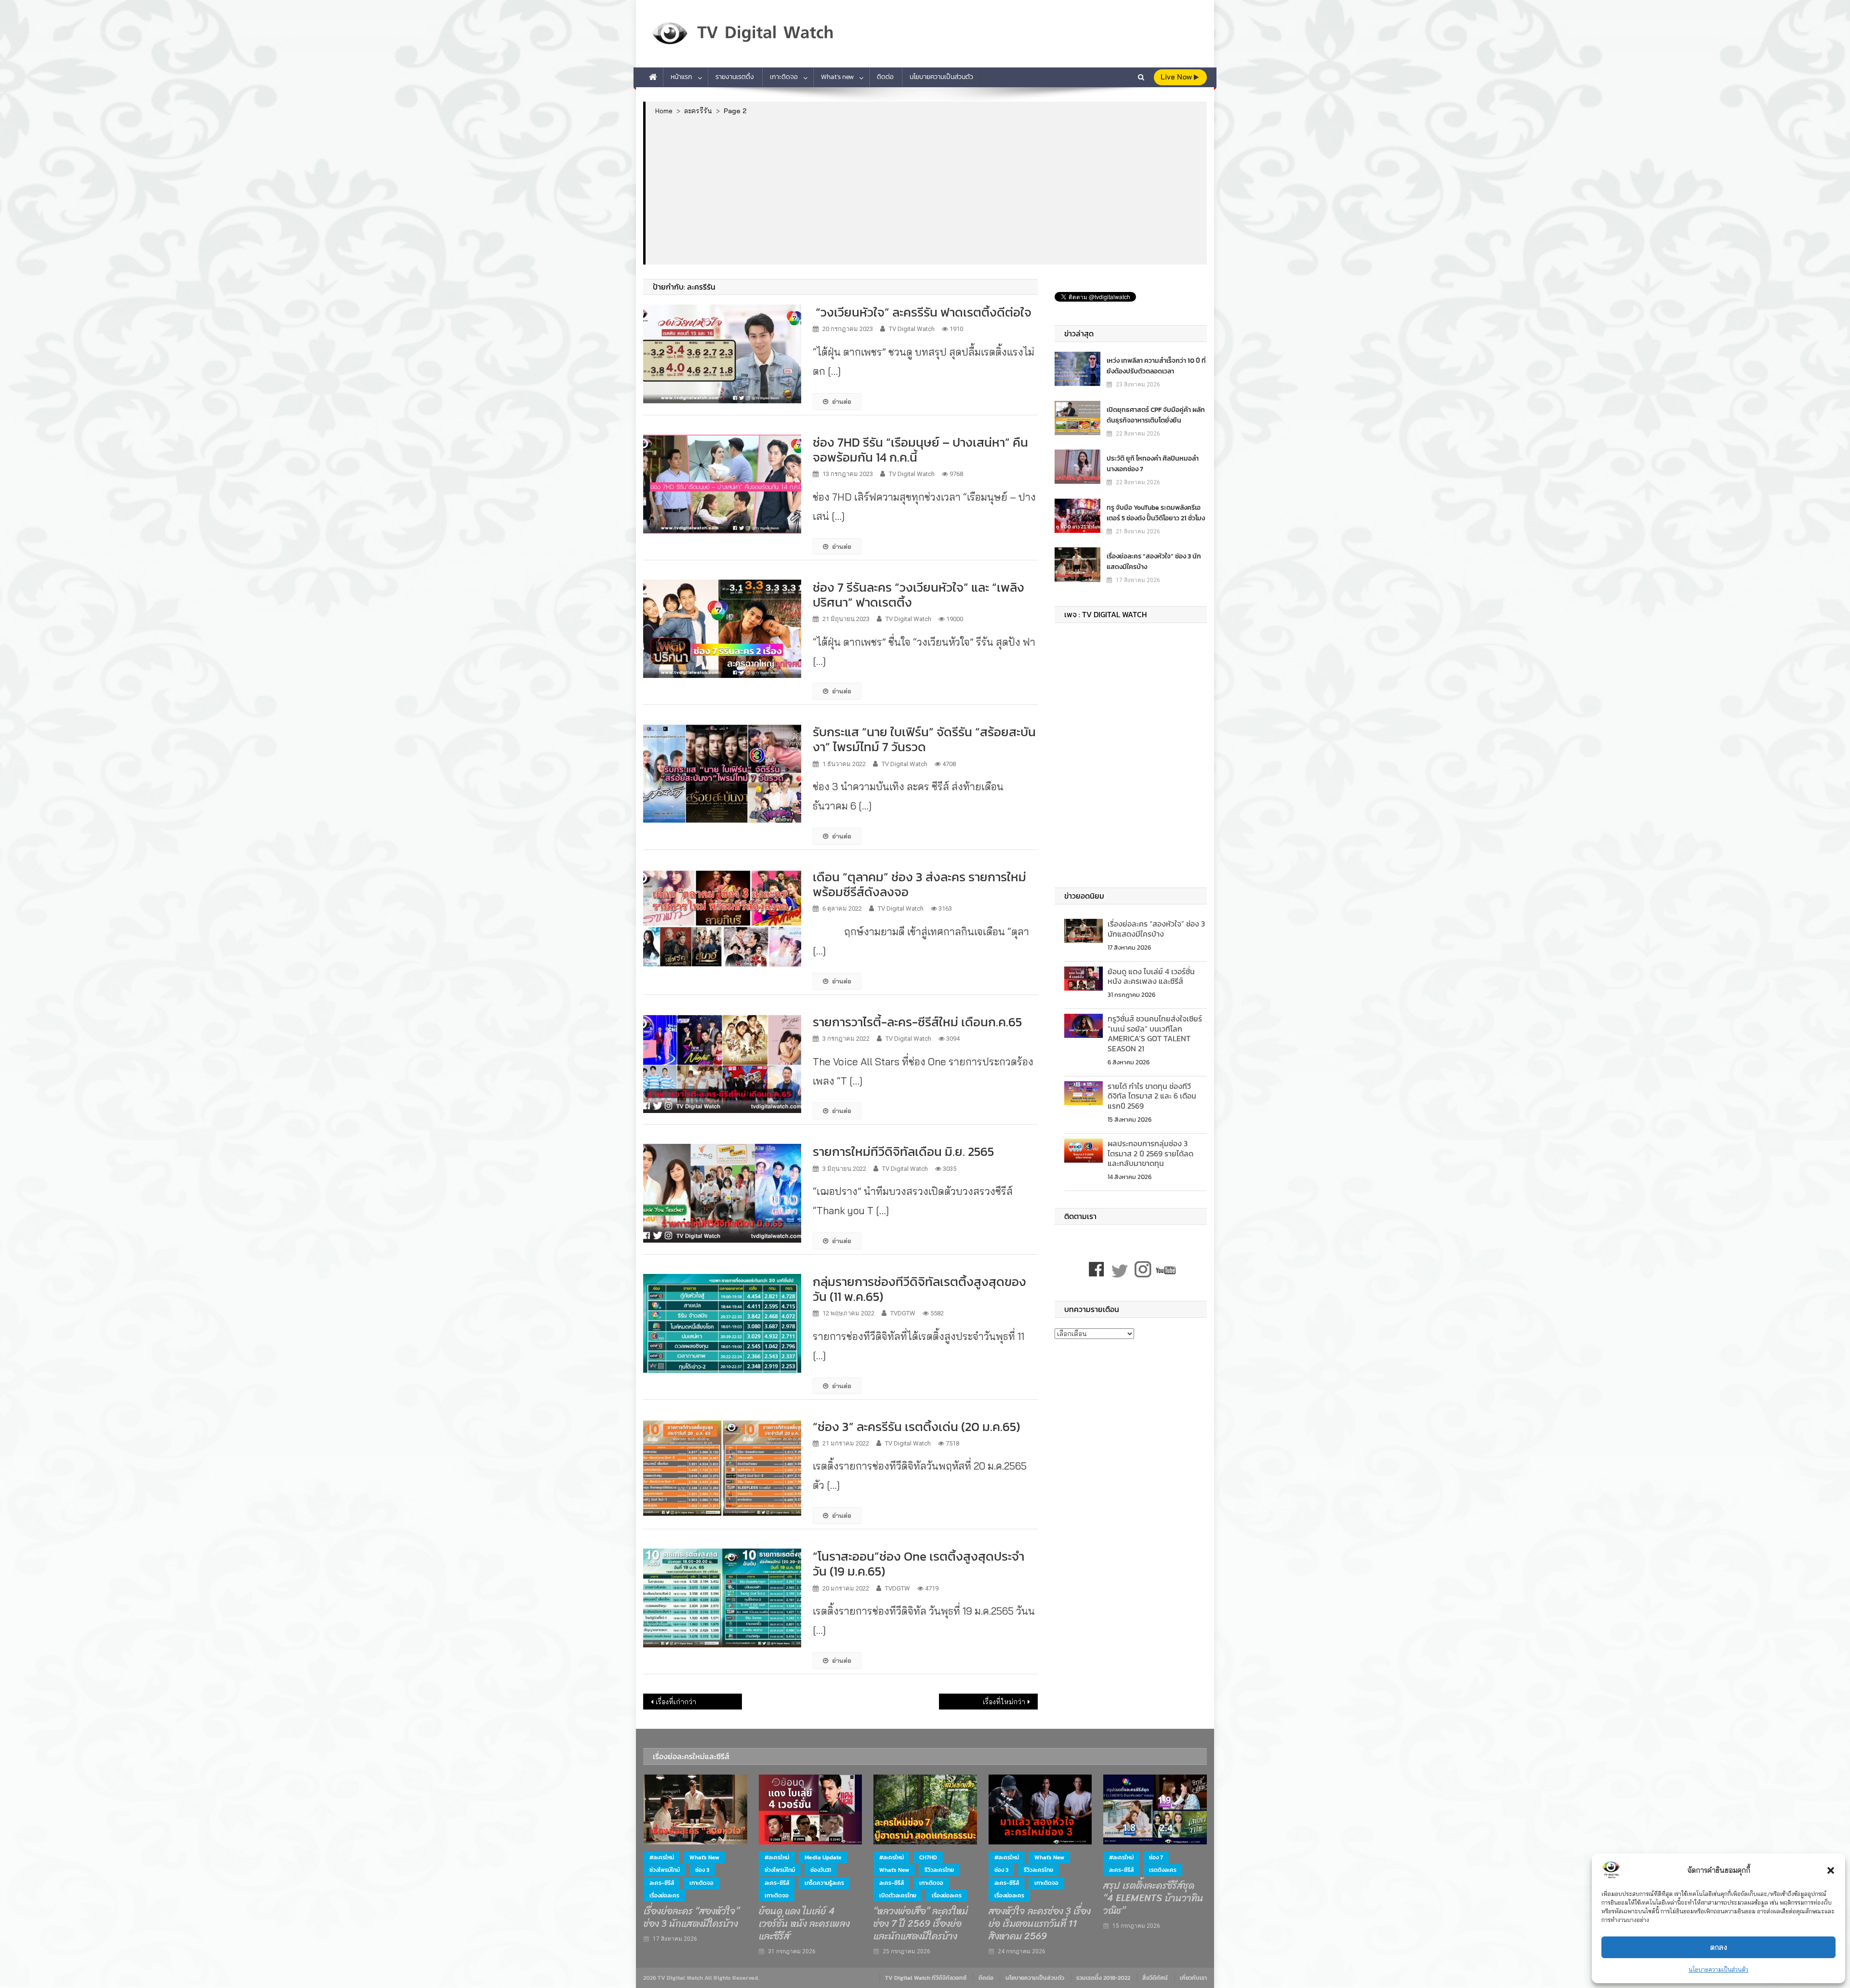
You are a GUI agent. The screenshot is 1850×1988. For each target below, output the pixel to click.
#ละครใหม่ (662, 1857)
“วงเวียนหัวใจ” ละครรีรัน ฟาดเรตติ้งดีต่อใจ (922, 312)
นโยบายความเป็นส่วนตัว (1718, 1969)
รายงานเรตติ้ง (735, 77)
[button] (1831, 1870)
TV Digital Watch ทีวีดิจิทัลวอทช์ (926, 1978)
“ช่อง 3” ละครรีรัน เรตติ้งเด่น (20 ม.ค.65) (916, 1426)
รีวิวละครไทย (939, 1870)
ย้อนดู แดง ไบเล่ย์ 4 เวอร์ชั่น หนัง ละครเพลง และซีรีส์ (1151, 976)
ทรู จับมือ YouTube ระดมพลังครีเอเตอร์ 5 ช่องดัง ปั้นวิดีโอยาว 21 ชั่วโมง (1156, 513)
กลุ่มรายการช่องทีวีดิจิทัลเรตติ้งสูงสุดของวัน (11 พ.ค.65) (919, 1289)
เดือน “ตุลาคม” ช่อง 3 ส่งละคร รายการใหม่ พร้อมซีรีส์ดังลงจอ (919, 884)
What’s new (837, 77)
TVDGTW (903, 1313)
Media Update (823, 1857)
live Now (1177, 77)
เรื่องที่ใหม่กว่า (1004, 1702)
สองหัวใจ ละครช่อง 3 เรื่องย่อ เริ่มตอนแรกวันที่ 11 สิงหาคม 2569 (1040, 1924)
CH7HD (928, 1857)
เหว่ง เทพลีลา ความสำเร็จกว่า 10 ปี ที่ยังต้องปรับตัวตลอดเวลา (1156, 366)
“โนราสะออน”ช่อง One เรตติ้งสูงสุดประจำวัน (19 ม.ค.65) (918, 1564)
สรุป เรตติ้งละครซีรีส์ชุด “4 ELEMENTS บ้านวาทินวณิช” (1153, 1898)
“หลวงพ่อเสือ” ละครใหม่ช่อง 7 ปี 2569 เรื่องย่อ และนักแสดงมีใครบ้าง (921, 1924)
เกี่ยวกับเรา (1193, 1978)
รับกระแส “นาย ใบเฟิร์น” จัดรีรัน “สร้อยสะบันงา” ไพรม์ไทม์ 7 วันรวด (924, 739)
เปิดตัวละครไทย (898, 1895)
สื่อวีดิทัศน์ (1155, 1978)
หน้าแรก (681, 77)
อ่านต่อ (842, 401)
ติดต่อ (885, 77)
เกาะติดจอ (784, 77)
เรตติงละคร (1163, 1870)
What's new (704, 1857)
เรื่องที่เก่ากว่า (676, 1702)
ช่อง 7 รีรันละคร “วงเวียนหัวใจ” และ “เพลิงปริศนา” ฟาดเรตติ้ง (918, 595)
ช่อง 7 (1156, 1857)
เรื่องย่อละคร (664, 1895)
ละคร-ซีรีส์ (662, 1883)
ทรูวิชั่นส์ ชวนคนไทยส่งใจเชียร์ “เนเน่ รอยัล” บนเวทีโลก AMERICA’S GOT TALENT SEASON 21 (1155, 1034)
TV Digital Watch (912, 329)
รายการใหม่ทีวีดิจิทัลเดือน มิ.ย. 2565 (903, 1151)
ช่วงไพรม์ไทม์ (665, 1870)
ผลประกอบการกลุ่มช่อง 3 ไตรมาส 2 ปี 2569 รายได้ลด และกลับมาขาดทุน (1150, 1153)
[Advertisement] (926, 189)
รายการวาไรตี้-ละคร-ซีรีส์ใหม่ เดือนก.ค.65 (917, 1022)
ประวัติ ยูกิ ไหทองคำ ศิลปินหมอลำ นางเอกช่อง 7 (1153, 464)
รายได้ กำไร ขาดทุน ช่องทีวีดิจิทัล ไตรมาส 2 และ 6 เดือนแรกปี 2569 (1152, 1096)
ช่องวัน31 (821, 1870)
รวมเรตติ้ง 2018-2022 (1103, 1978)
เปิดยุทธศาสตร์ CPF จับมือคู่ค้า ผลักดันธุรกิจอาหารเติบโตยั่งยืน (1156, 415)
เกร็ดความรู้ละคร (824, 1883)
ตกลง (1719, 1947)
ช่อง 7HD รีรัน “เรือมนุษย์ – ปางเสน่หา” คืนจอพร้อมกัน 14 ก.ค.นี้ (920, 450)
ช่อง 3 (702, 1870)
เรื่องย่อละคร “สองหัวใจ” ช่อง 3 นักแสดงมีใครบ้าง (1154, 562)
